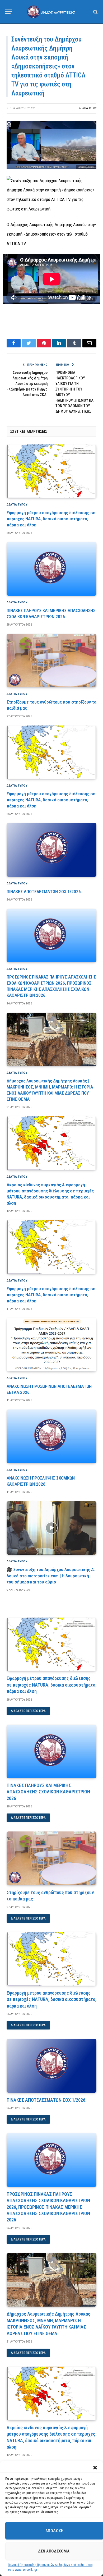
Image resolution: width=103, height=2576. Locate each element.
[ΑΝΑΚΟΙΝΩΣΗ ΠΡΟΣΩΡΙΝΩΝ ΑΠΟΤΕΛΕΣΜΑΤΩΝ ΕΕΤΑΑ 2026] (51, 1345)
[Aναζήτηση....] (95, 12)
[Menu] (9, 12)
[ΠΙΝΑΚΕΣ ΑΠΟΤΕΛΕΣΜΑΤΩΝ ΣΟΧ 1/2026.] (51, 850)
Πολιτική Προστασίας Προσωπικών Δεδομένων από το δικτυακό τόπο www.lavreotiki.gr (50, 2567)
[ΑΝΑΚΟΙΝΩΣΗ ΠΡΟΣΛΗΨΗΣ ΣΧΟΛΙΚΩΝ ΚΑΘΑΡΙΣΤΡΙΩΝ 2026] (51, 1436)
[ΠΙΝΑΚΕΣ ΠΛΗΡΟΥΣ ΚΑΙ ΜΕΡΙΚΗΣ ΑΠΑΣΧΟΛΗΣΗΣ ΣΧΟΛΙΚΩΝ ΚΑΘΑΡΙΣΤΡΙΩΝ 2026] (51, 569)
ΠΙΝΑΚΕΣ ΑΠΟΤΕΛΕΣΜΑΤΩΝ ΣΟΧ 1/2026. (44, 892)
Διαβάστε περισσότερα (28, 1711)
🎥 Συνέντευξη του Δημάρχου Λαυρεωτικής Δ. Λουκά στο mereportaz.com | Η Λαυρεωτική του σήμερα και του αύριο (51, 1576)
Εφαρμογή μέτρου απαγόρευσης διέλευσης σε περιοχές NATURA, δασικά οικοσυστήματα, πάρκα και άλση (51, 519)
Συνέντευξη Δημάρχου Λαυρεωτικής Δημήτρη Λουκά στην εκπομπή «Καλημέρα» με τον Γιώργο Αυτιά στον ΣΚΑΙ (27, 384)
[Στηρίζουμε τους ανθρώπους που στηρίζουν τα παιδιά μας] (51, 660)
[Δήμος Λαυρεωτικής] (51, 12)
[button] (95, 2468)
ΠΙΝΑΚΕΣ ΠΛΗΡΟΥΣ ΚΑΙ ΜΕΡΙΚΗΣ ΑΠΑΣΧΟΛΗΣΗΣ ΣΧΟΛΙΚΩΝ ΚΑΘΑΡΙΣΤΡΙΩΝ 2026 (48, 1792)
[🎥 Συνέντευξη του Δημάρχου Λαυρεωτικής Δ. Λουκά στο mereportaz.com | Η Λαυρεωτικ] (51, 1528)
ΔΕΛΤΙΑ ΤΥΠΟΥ (88, 108)
